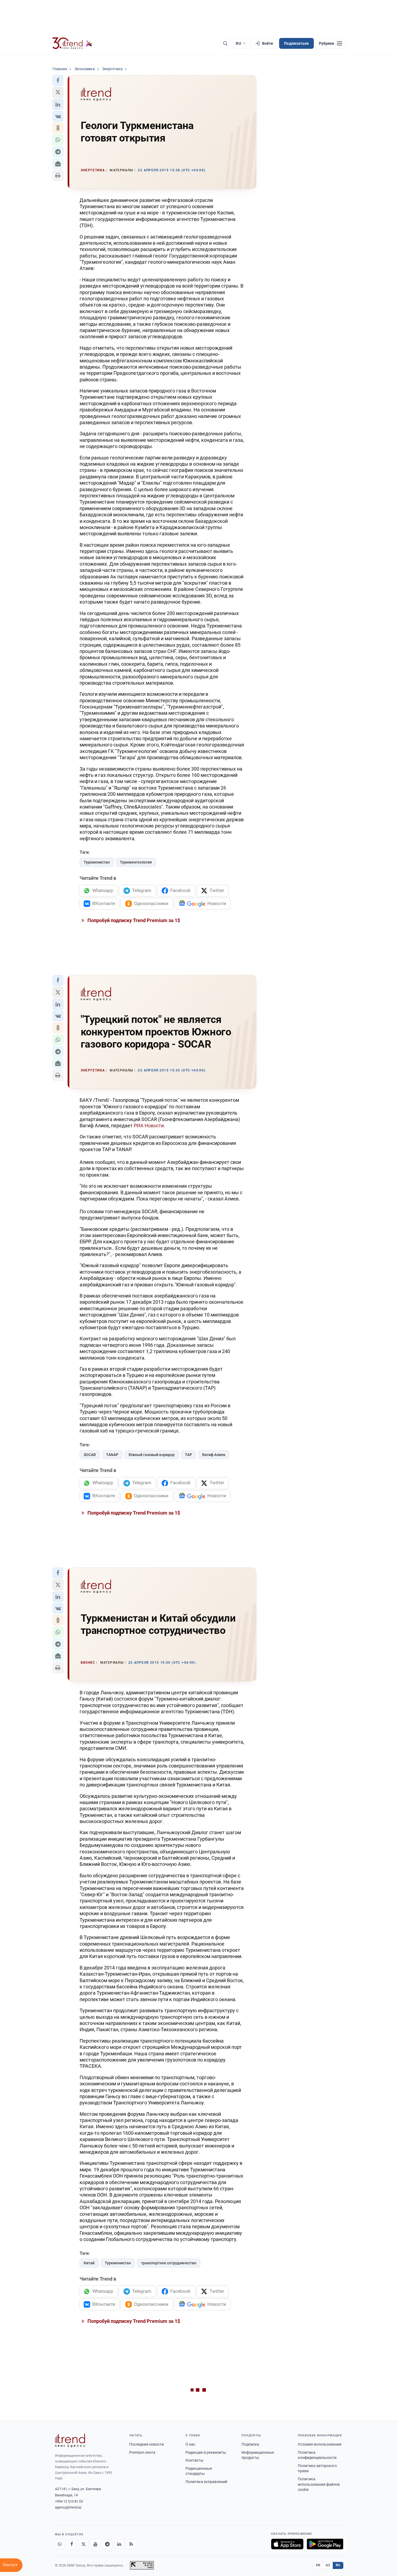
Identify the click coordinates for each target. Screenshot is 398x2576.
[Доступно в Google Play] (325, 2544)
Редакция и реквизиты (206, 2452)
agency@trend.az (68, 2507)
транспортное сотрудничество (169, 2263)
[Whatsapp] (60, 2544)
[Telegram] (107, 2544)
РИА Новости (149, 1126)
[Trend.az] (73, 43)
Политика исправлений (206, 2482)
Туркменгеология (136, 862)
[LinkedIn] (119, 2544)
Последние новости (146, 2444)
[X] (84, 2544)
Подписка (250, 2444)
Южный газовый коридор (152, 1455)
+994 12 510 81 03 (69, 2501)
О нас (190, 2444)
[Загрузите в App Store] (287, 2544)
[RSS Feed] (131, 2544)
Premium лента (142, 2452)
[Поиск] (225, 43)
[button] (58, 80)
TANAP (112, 1455)
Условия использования (320, 2444)
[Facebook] (72, 2544)
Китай (89, 2263)
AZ (328, 2565)
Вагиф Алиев (214, 1455)
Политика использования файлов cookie (319, 2484)
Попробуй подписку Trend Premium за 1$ (133, 920)
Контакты (194, 2460)
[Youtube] (96, 2544)
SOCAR (90, 1455)
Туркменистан (97, 862)
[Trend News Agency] (70, 2440)
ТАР (188, 1455)
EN (318, 2565)
